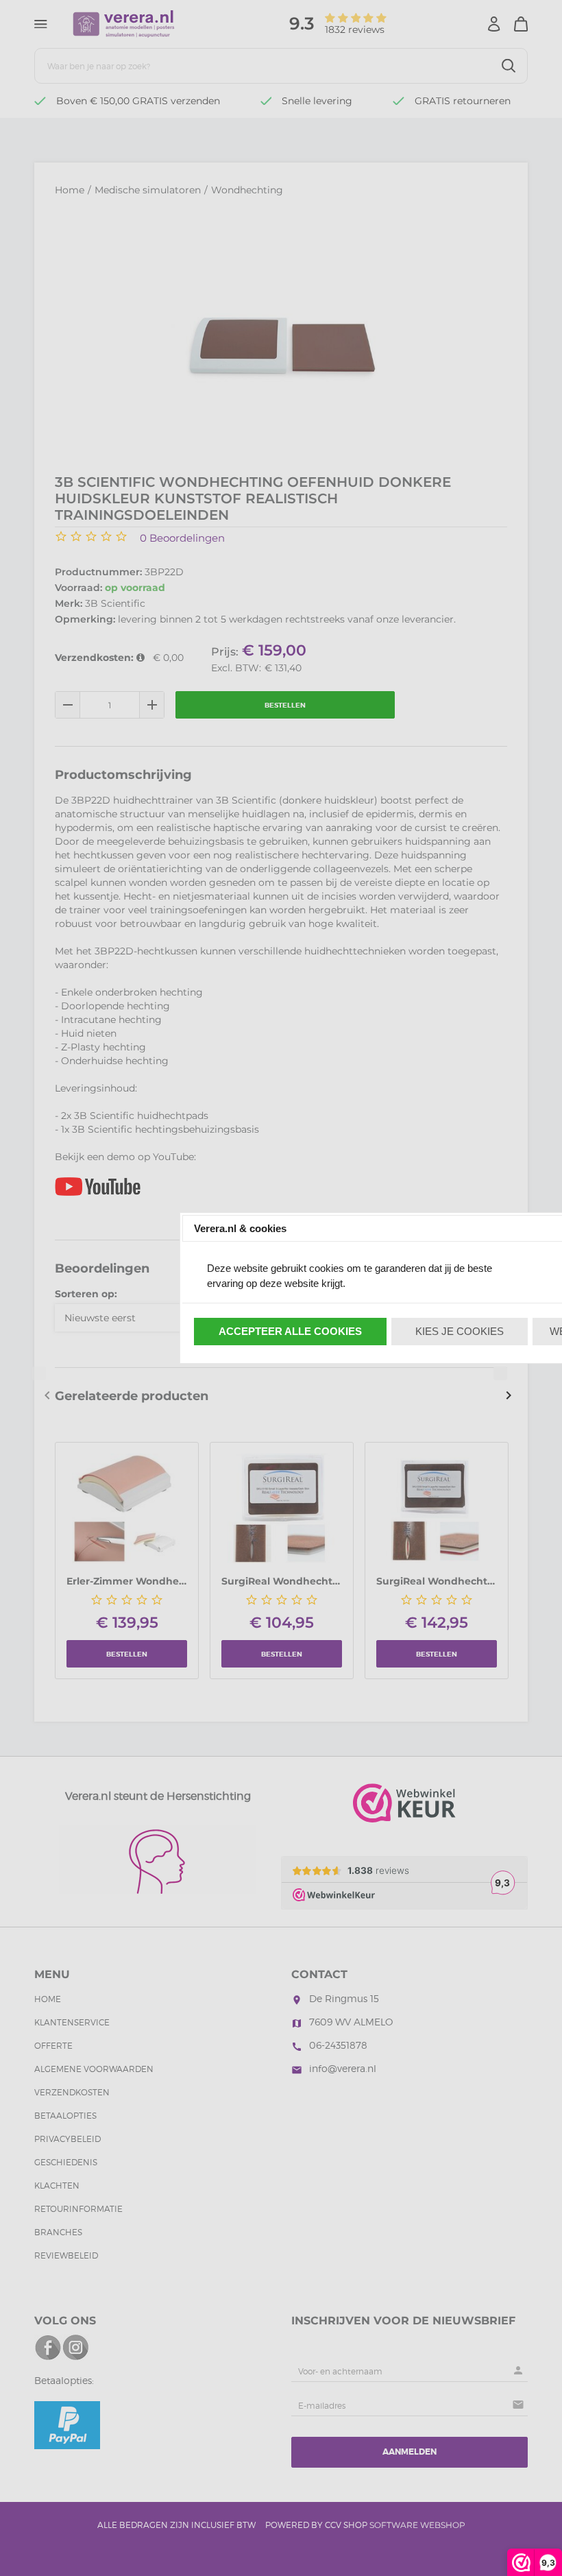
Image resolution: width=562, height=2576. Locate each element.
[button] (291, 1332)
